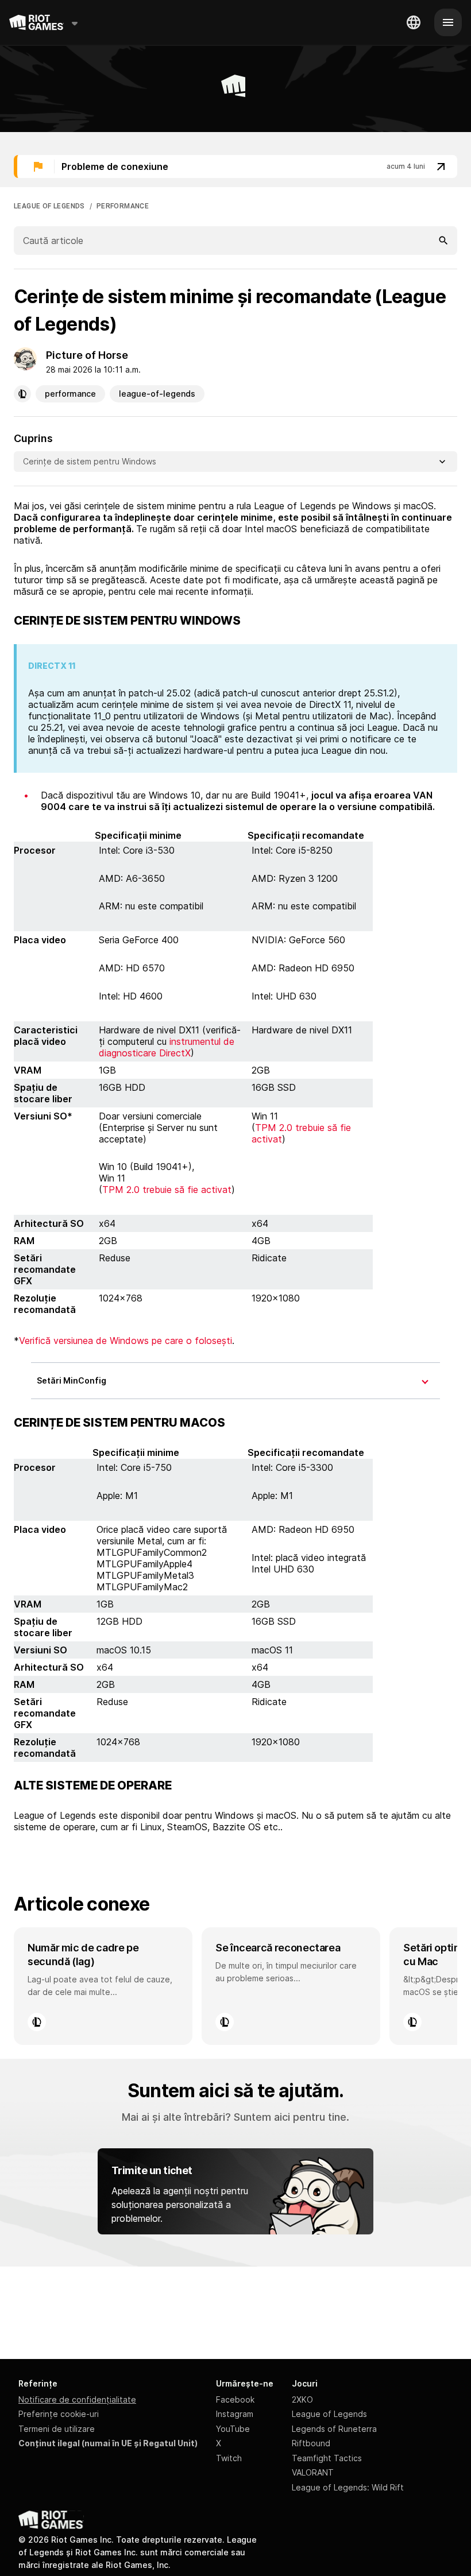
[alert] (235, 166)
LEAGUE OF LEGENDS (49, 206)
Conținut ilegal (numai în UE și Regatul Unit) (108, 2443)
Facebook (235, 2399)
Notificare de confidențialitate (77, 2399)
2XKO (302, 2399)
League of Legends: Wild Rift (348, 2487)
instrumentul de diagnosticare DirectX (167, 1047)
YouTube (233, 2429)
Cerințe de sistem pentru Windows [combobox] (90, 461)
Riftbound (311, 2443)
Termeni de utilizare (57, 2429)
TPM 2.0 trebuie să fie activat (167, 1190)
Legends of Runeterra (334, 2429)
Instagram (235, 2414)
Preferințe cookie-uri (59, 2414)
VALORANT (313, 2472)
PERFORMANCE (123, 206)
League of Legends (329, 2414)
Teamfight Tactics (327, 2458)
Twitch (229, 2458)
